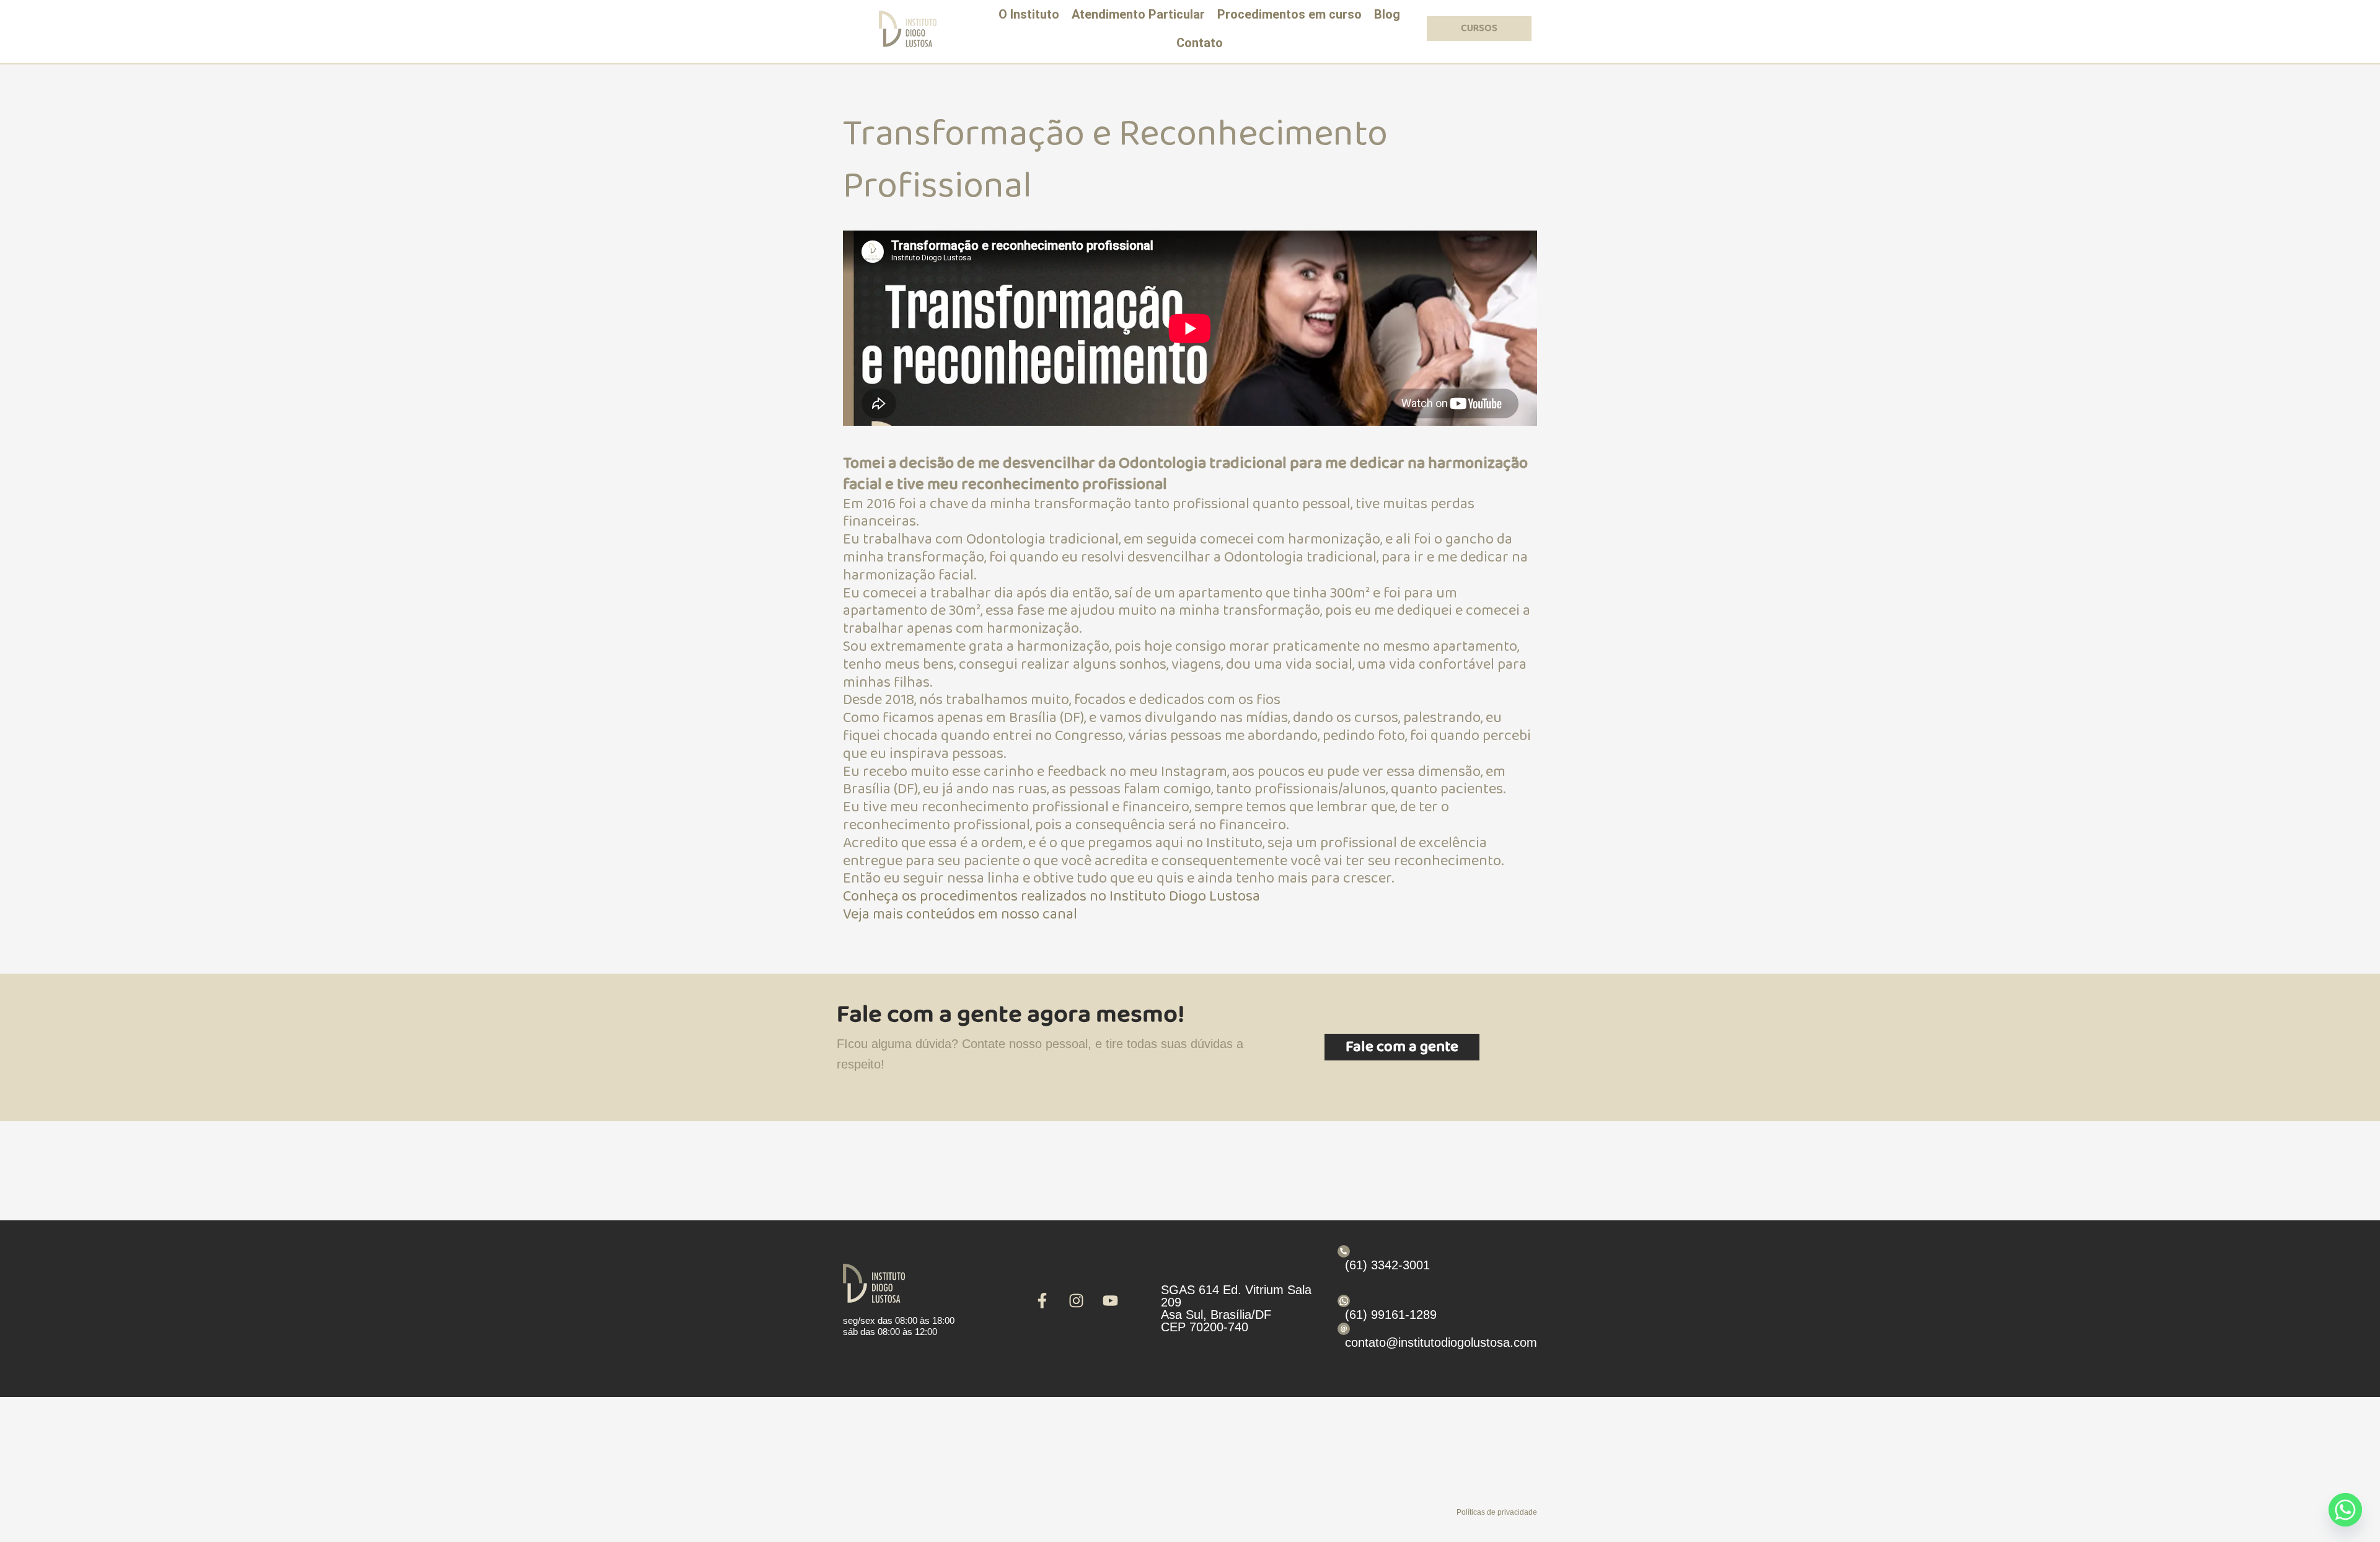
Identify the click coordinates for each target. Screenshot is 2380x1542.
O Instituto (1029, 14)
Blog (1387, 14)
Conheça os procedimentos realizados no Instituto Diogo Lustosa (1051, 897)
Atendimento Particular (1138, 14)
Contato (1200, 43)
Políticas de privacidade (1497, 1512)
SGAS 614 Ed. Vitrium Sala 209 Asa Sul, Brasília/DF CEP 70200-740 (1236, 1308)
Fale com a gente (1402, 1047)
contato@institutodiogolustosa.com (1441, 1342)
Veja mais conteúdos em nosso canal (960, 914)
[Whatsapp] (2345, 1510)
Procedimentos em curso (1289, 14)
